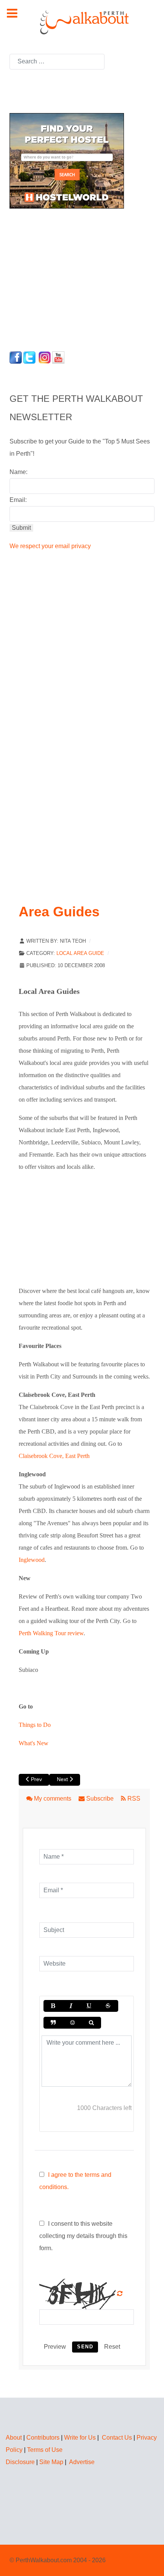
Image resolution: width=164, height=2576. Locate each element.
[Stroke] (108, 2006)
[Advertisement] (57, 278)
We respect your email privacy (50, 546)
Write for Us (80, 2438)
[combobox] (57, 62)
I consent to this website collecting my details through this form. (83, 2236)
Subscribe (100, 1799)
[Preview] (91, 2023)
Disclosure (20, 2462)
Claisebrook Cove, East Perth (54, 1456)
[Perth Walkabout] (82, 22)
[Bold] (53, 2006)
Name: (18, 472)
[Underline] (89, 2006)
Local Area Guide (80, 953)
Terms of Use (45, 2450)
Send (85, 2347)
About (14, 2438)
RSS (133, 1799)
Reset (112, 2347)
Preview (55, 2347)
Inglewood (32, 1560)
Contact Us (117, 2438)
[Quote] (53, 2023)
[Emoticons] (72, 2023)
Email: (18, 500)
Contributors (43, 2438)
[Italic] (71, 2006)
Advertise (82, 2462)
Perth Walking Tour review (51, 1633)
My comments (53, 1799)
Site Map (51, 2462)
